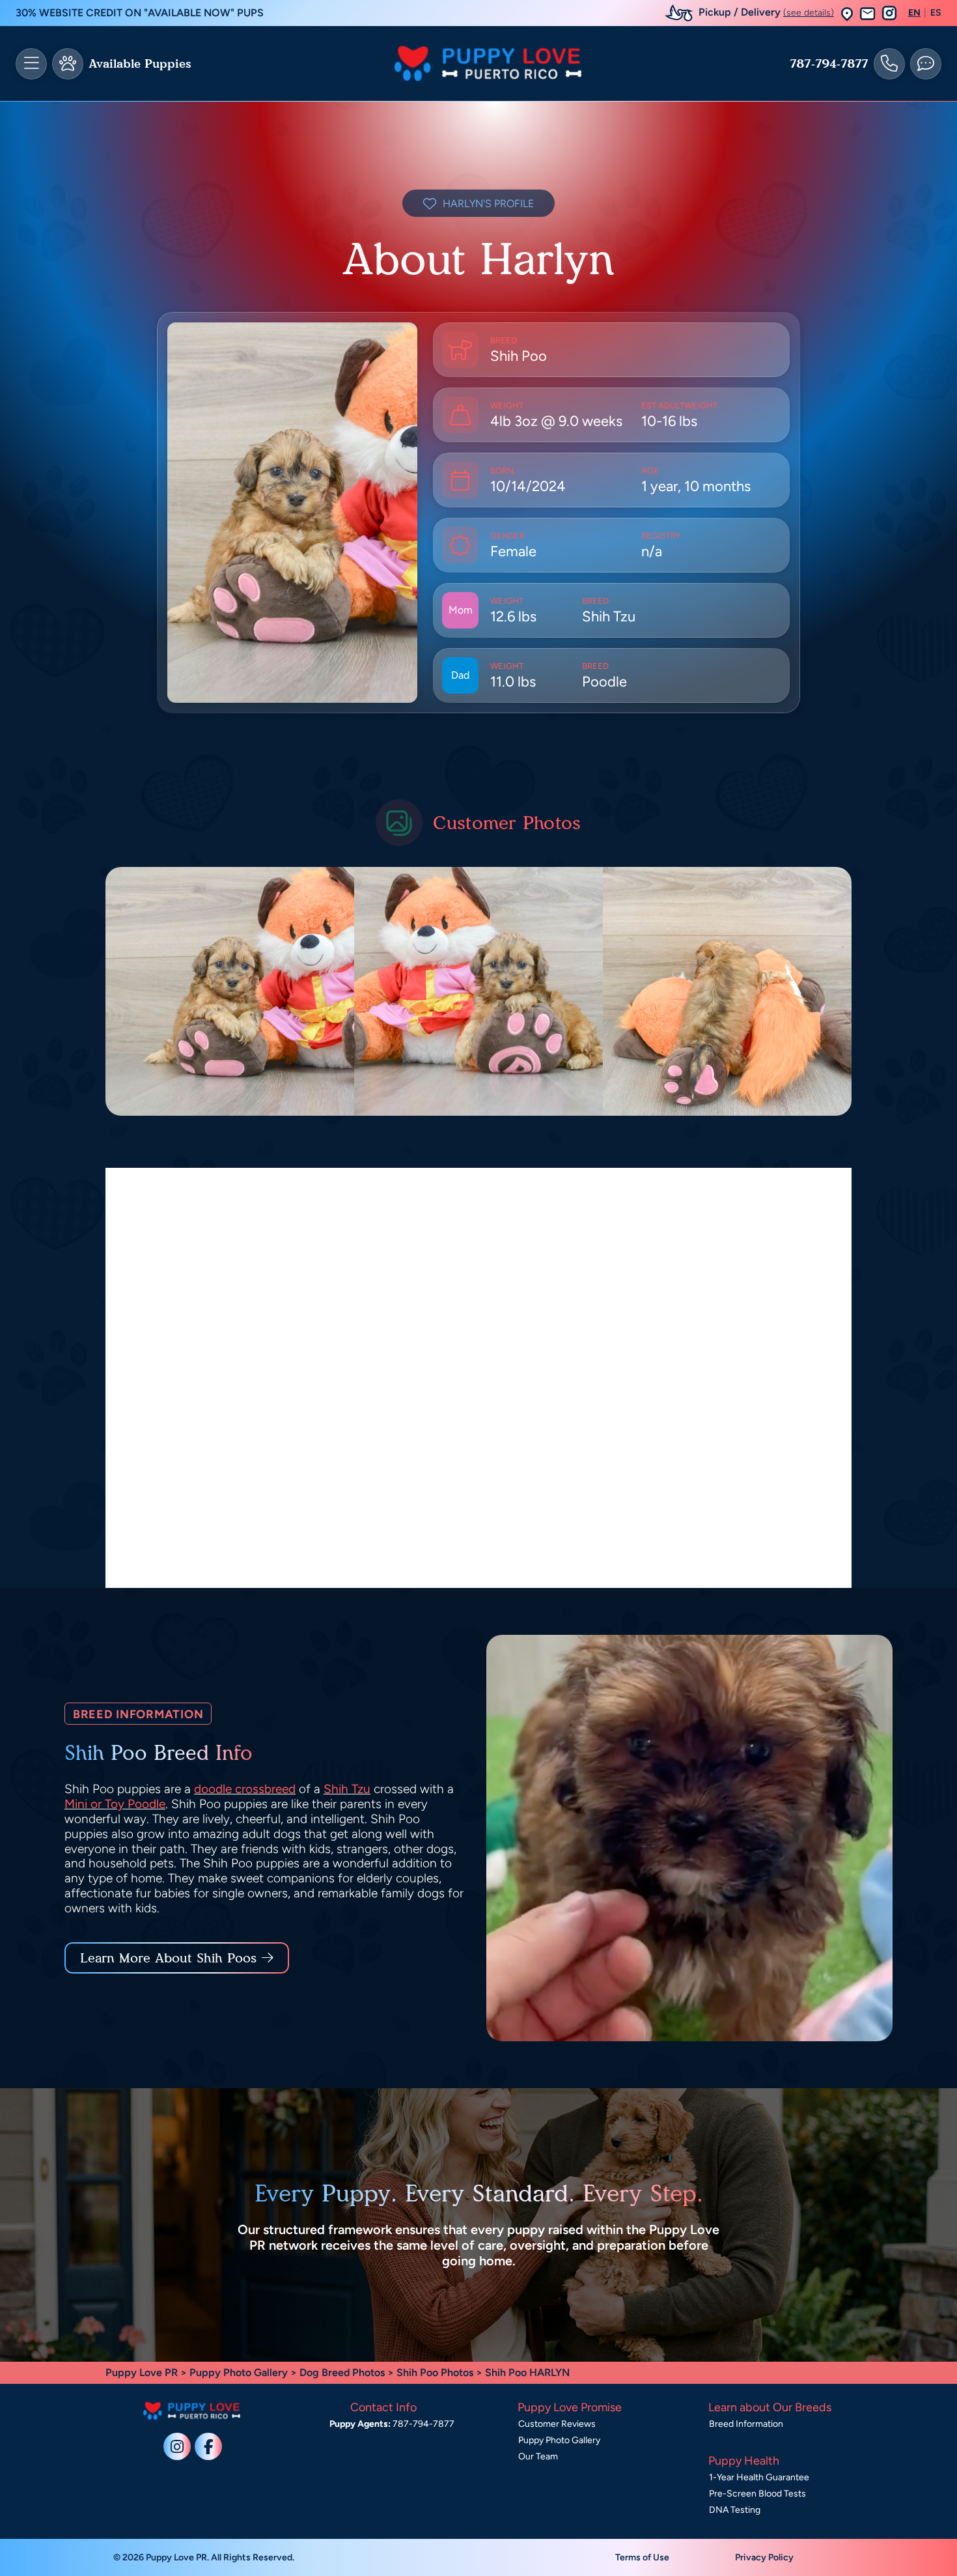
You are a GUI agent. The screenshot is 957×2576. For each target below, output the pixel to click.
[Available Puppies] (68, 64)
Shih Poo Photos (435, 2372)
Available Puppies (140, 64)
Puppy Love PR (142, 2372)
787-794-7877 (829, 64)
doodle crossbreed (245, 1789)
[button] (847, 13)
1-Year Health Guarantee (759, 2477)
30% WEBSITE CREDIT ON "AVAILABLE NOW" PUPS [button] (140, 13)
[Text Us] (926, 64)
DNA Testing (735, 2510)
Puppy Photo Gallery (239, 2372)
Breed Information (746, 2424)
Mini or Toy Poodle (115, 1804)
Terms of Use (642, 2557)
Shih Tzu (347, 1789)
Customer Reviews (557, 2424)
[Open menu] (31, 64)
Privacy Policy (764, 2557)
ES (936, 13)
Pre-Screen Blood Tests (757, 2494)
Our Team (538, 2456)
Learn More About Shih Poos (168, 1958)
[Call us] (889, 64)
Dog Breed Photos (342, 2372)
